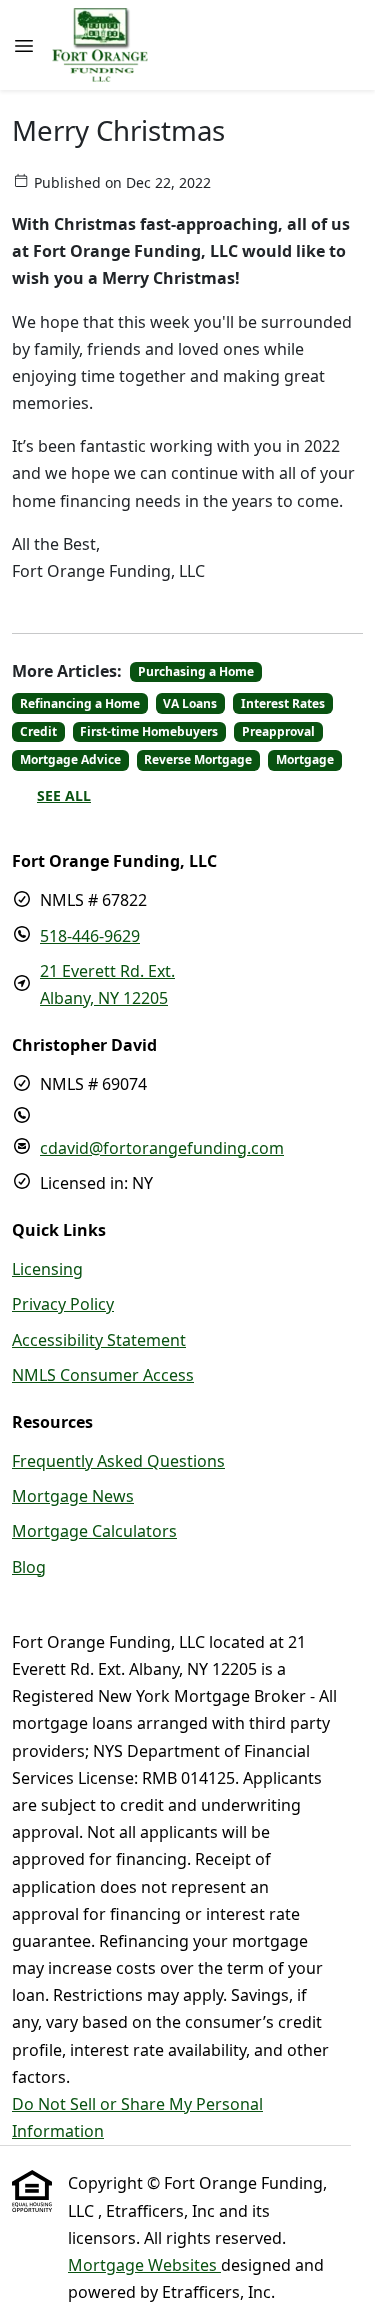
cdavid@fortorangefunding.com (162, 1148)
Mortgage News (73, 1496)
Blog (29, 1567)
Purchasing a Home (196, 671)
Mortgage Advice (70, 759)
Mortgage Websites (144, 2265)
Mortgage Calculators (94, 1531)
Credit (38, 731)
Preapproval (278, 731)
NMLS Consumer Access (103, 1375)
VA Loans (190, 703)
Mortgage (305, 759)
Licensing (47, 1269)
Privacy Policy (63, 1304)
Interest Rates (283, 703)
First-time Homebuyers (149, 731)
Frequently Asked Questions (118, 1461)
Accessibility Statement (99, 1340)
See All (64, 795)
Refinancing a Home (80, 703)
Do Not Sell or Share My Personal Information (137, 2117)
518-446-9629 (90, 936)
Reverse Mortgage (198, 759)
